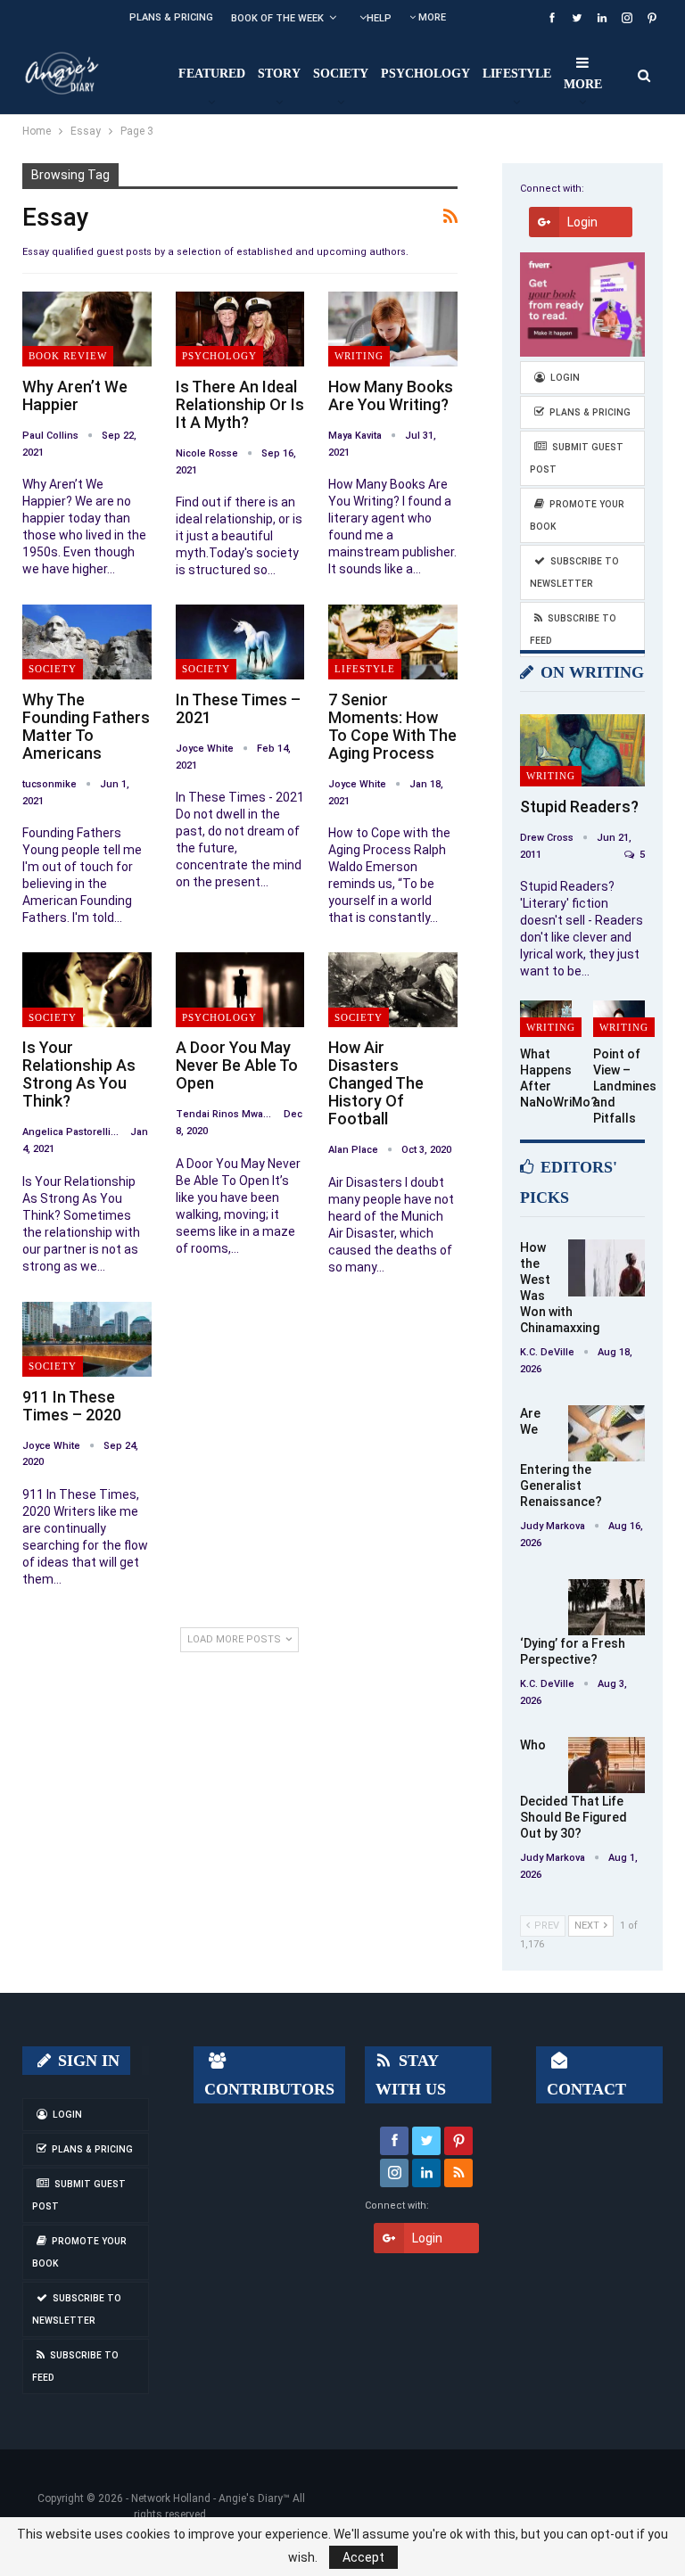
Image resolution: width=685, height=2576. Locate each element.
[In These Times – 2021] (240, 642)
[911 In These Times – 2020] (87, 1339)
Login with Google (587, 226)
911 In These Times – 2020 (72, 1406)
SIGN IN (87, 2061)
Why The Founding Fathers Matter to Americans (86, 726)
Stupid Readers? (579, 807)
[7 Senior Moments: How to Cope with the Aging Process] (393, 642)
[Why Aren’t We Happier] (87, 329)
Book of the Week (277, 18)
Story (279, 74)
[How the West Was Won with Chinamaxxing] (607, 1268)
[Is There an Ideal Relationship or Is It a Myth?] (240, 329)
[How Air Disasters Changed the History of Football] (393, 990)
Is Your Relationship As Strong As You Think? (79, 1074)
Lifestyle (517, 74)
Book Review (68, 356)
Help (379, 18)
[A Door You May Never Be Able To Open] (240, 990)
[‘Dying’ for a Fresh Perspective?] (607, 1608)
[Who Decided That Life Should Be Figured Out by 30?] (607, 1765)
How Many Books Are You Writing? (391, 395)
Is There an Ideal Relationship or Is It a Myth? (240, 404)
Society (341, 74)
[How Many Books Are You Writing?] (393, 329)
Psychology (425, 74)
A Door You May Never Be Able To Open (237, 1065)
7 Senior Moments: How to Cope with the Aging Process (392, 726)
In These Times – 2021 (238, 708)
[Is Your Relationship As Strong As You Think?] (87, 990)
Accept (363, 2557)
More (431, 17)
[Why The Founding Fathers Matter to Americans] (87, 642)
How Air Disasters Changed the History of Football (376, 1083)
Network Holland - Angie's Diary (207, 2498)
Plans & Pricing (171, 17)
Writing (359, 356)
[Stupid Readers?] (582, 750)
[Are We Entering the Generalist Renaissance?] (607, 1434)
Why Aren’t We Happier (75, 395)
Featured (212, 74)
